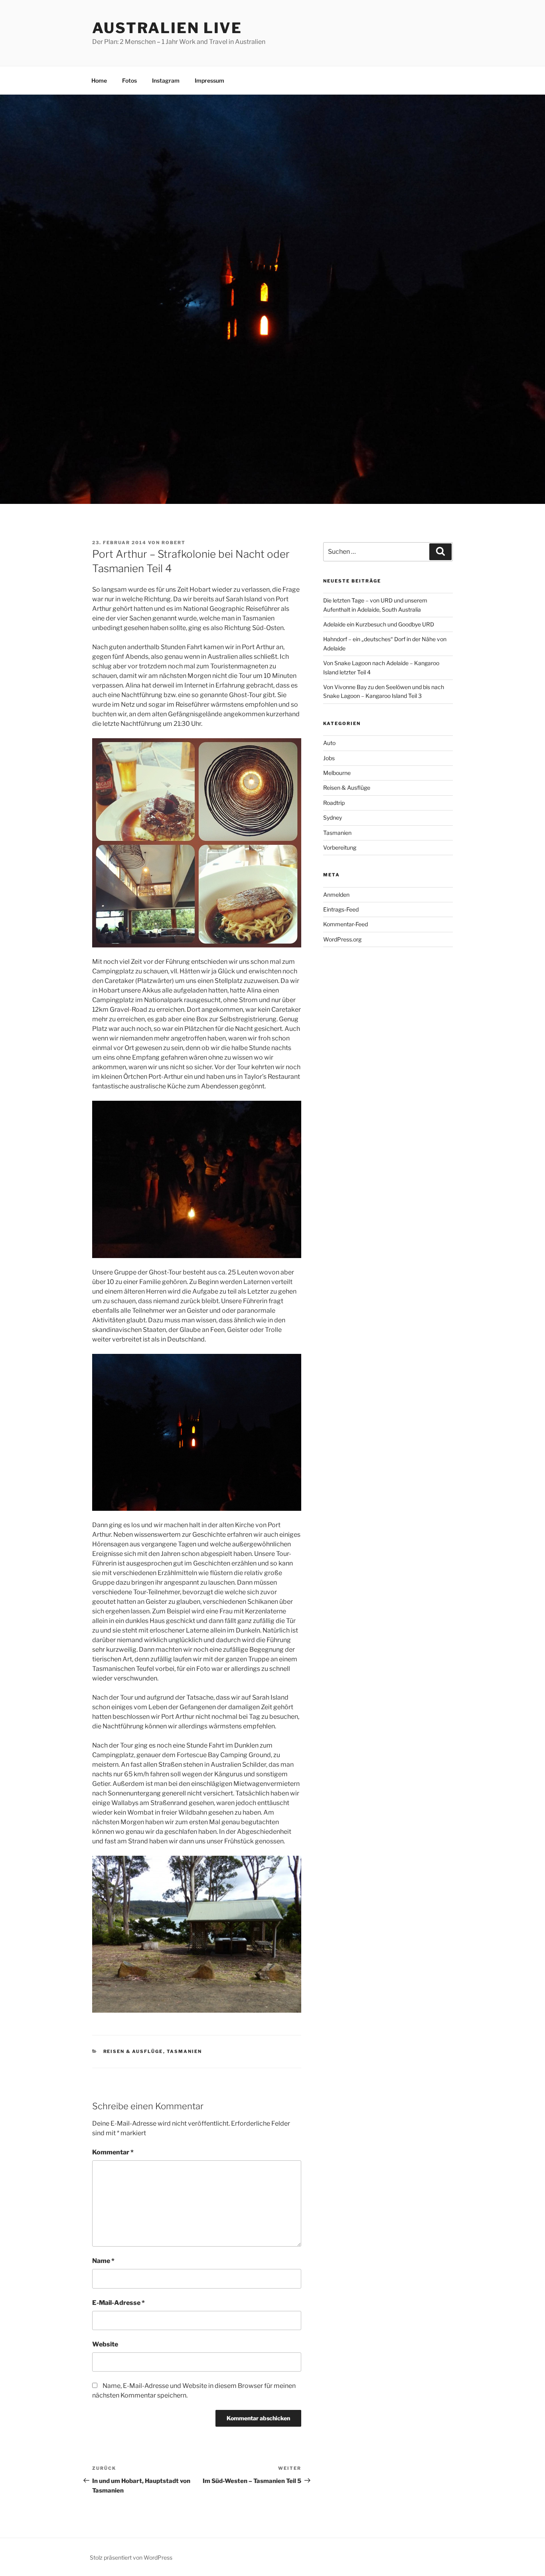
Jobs (329, 758)
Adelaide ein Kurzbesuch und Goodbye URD (379, 624)
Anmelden (336, 895)
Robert (174, 543)
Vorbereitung (340, 847)
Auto (329, 743)
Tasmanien (185, 2051)
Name (103, 2261)
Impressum (209, 80)
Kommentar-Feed (346, 924)
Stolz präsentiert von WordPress (131, 2557)
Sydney (333, 817)
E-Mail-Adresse (118, 2303)
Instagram (166, 80)
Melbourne (337, 773)
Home (99, 80)
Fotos (129, 80)
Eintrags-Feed (341, 909)
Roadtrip (334, 803)
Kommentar (113, 2152)
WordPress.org (342, 939)
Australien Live (167, 28)
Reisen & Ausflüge (133, 2051)
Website (105, 2344)
